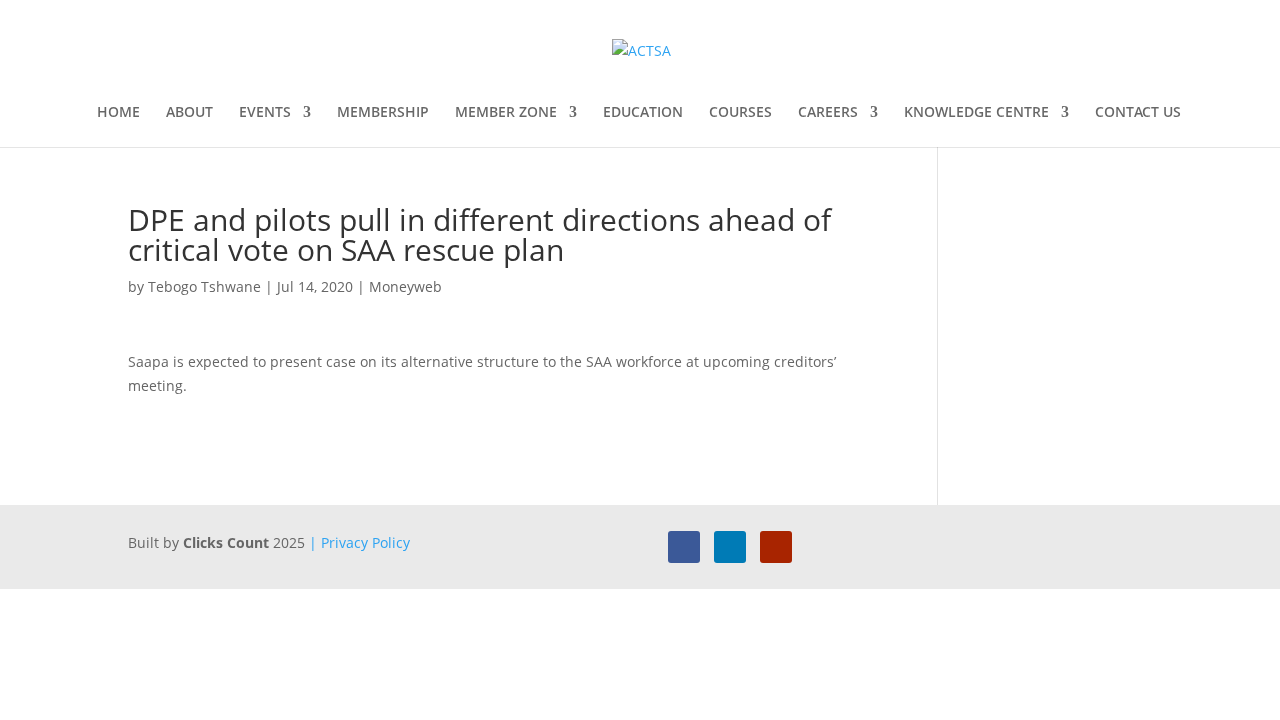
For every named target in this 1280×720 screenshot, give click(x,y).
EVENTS (265, 113)
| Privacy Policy (359, 542)
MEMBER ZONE (506, 113)
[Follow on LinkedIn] (730, 547)
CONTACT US (1138, 113)
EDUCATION (643, 113)
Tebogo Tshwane (204, 286)
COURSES (740, 113)
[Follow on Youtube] (776, 547)
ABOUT (189, 113)
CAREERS (828, 113)
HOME (118, 113)
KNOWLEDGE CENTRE (976, 113)
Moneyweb (405, 286)
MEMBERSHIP (383, 113)
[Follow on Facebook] (684, 547)
